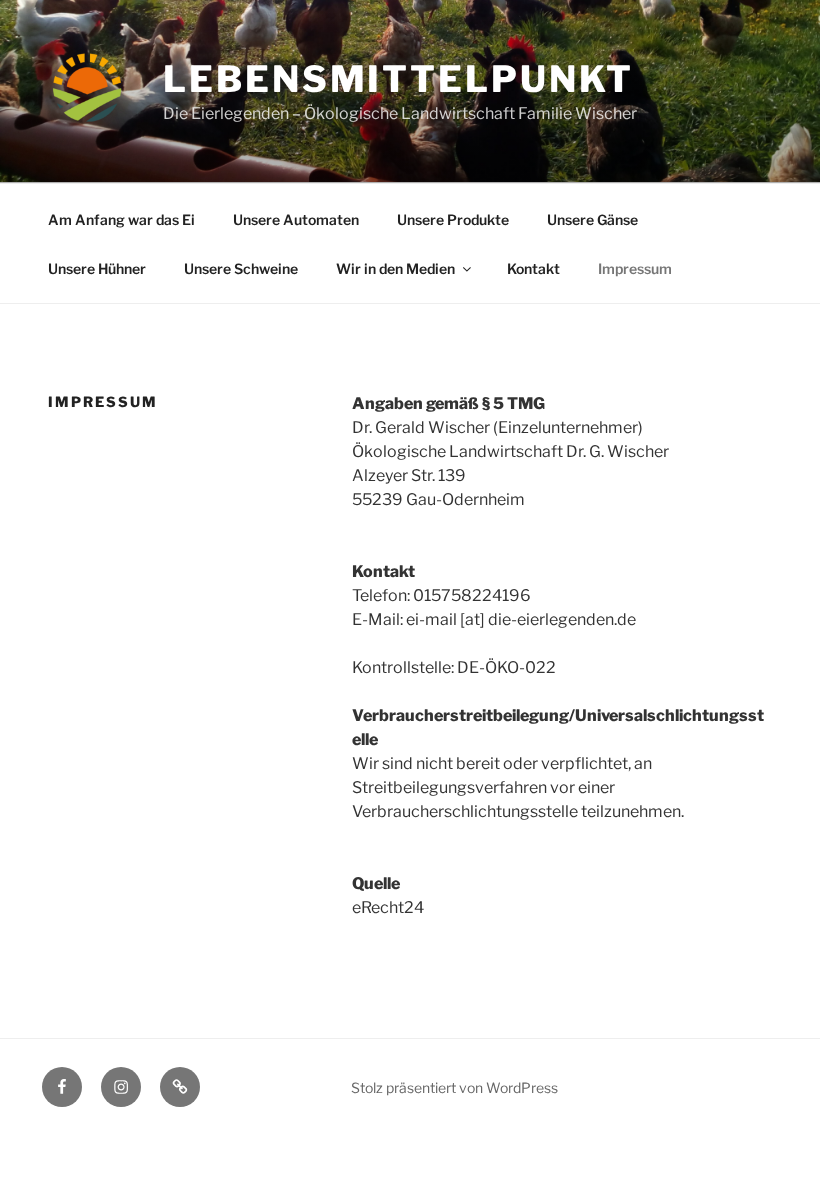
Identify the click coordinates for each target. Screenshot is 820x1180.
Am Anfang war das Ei (121, 219)
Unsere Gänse (592, 219)
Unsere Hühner (97, 268)
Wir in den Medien (395, 268)
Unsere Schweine (241, 268)
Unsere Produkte (453, 219)
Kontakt (533, 268)
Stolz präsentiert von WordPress (454, 1087)
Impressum (635, 268)
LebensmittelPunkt (398, 79)
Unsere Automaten (296, 219)
